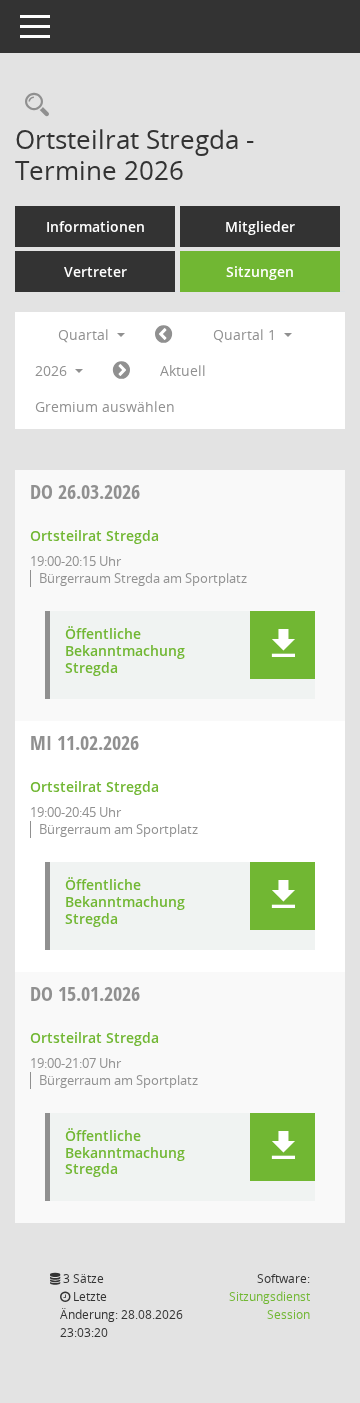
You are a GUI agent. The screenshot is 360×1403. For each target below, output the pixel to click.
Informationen (95, 226)
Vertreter (95, 271)
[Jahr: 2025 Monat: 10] (163, 335)
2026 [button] (53, 370)
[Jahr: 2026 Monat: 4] (121, 371)
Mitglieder (260, 226)
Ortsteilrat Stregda (94, 535)
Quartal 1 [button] (246, 334)
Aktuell (183, 370)
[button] (282, 645)
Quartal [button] (85, 334)
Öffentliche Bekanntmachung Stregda (125, 651)
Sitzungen (260, 271)
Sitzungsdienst (269, 1305)
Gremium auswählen (105, 406)
